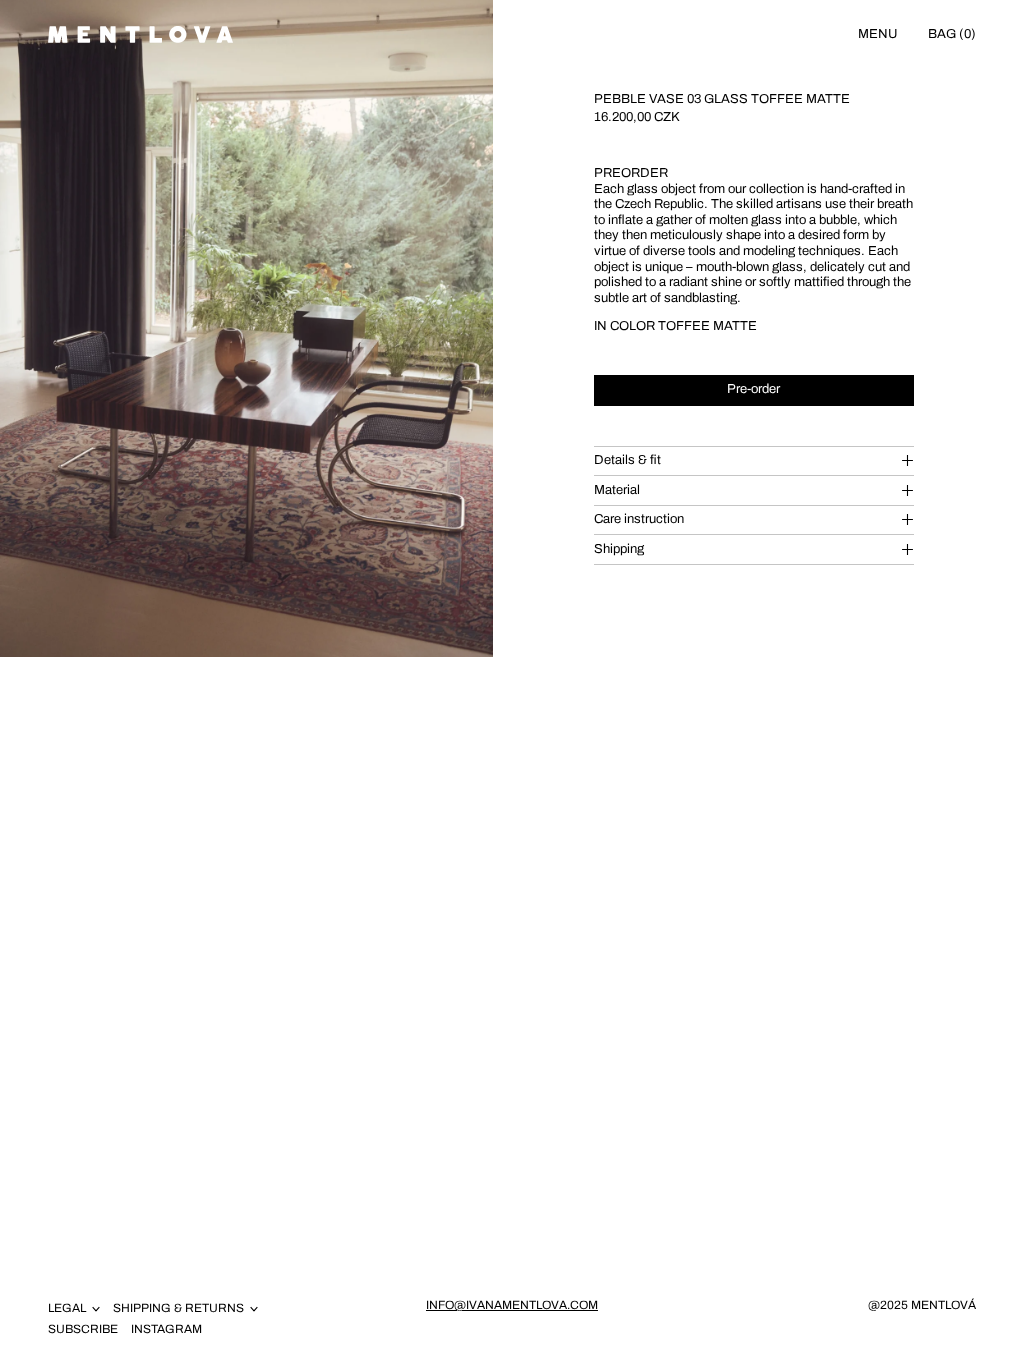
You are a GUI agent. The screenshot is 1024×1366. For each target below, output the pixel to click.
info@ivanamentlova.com (512, 1305)
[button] (246, 328)
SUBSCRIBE (83, 1329)
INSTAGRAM (166, 1329)
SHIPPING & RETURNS (178, 1308)
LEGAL (67, 1308)
